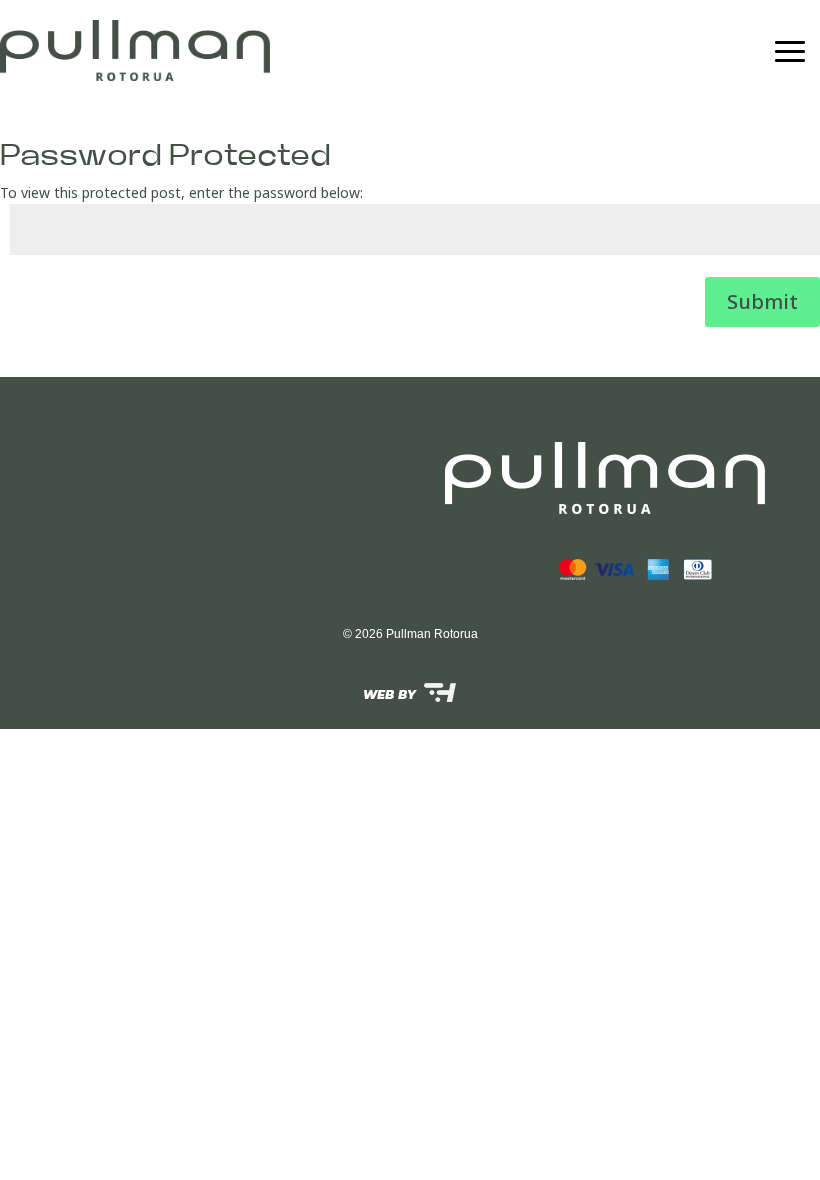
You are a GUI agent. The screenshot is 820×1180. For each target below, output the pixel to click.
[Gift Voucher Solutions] (410, 692)
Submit (762, 301)
